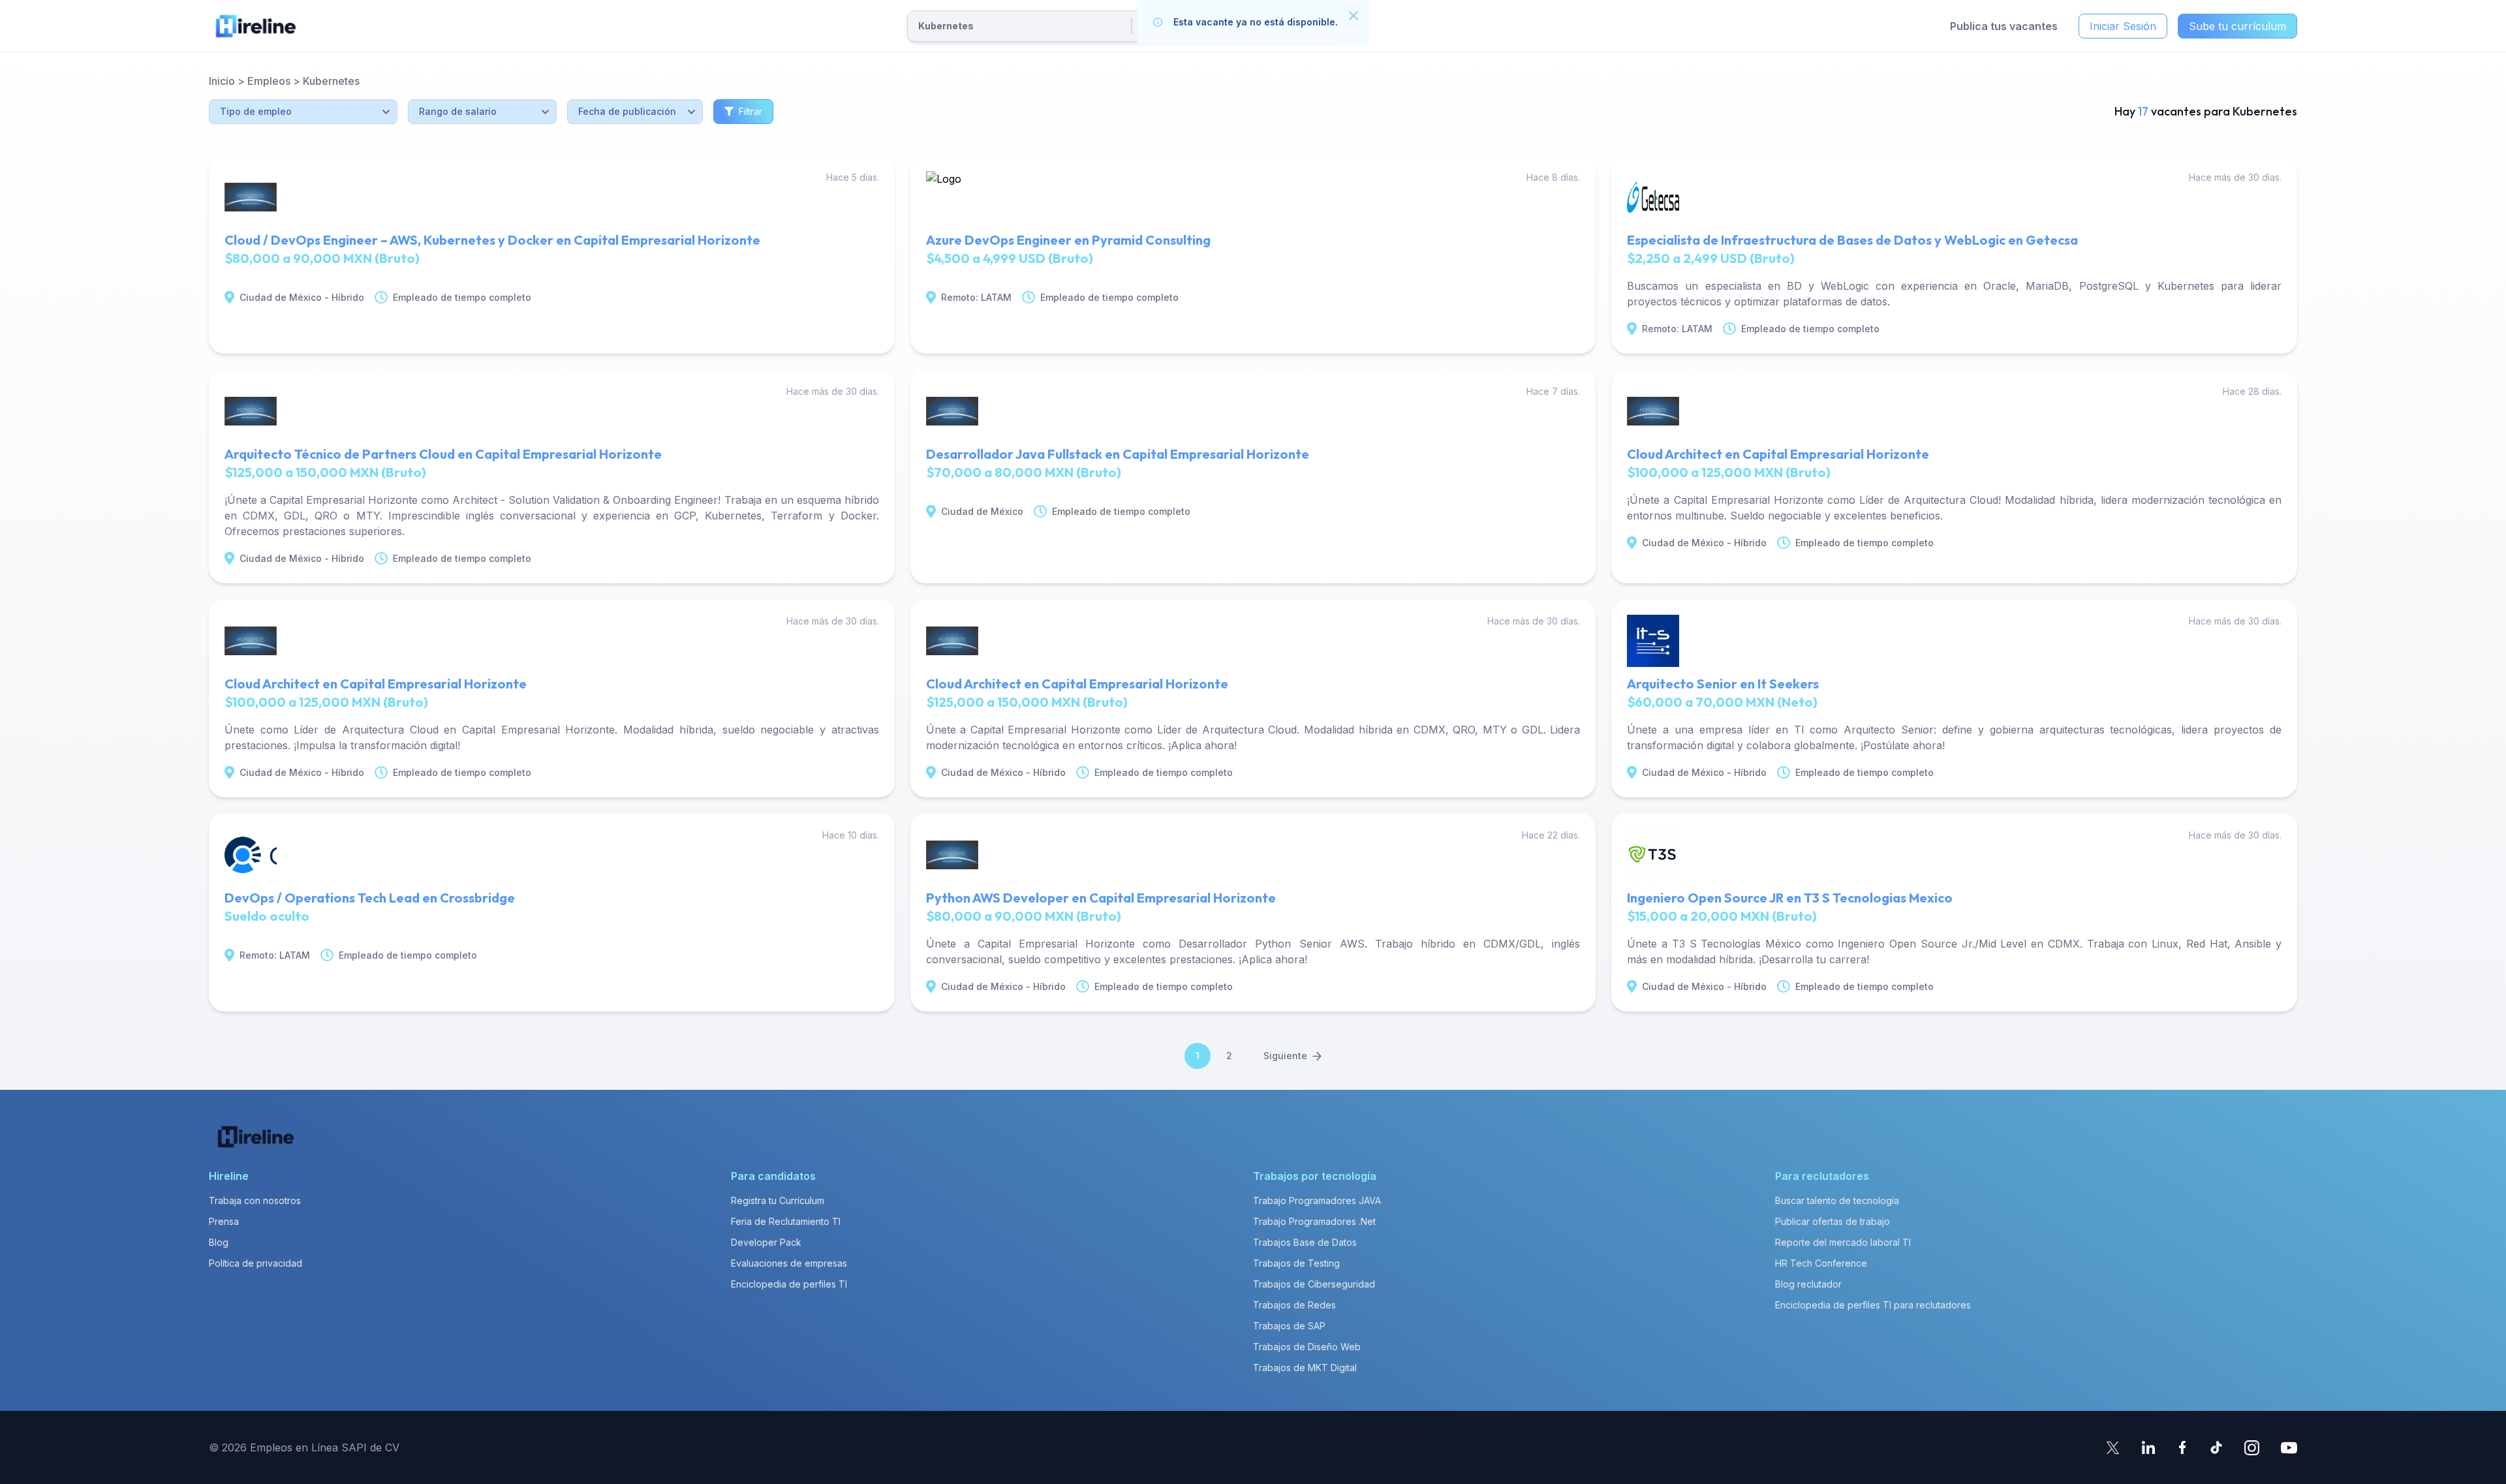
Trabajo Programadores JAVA (1317, 1200)
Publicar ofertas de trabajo (1833, 1221)
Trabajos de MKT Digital (1305, 1368)
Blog (219, 1242)
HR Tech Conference (1821, 1263)
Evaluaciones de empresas (789, 1263)
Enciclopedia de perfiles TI (789, 1284)
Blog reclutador (1808, 1284)
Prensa (224, 1221)
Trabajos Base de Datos (1305, 1242)
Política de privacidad (255, 1263)
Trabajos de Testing (1296, 1263)
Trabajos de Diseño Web (1307, 1347)
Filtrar (750, 111)
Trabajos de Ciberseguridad (1314, 1284)
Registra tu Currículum (778, 1200)
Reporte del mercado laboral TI (1843, 1242)
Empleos (269, 81)
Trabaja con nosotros (255, 1200)
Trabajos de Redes (1294, 1305)
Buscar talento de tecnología (1837, 1200)
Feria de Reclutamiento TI (786, 1221)
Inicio (222, 81)
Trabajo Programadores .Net (1314, 1221)
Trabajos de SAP (1289, 1326)
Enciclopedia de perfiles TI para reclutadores (1873, 1305)
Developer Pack (766, 1242)
